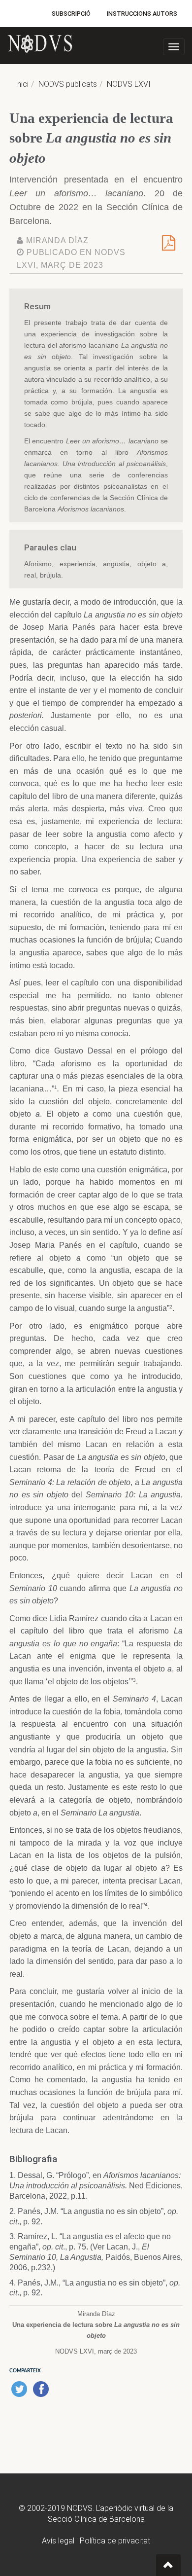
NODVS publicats (68, 84)
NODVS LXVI (129, 84)
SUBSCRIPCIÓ (71, 14)
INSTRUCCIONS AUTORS (142, 14)
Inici (22, 84)
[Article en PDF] (169, 246)
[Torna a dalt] (168, 2565)
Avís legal (58, 2541)
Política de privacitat (115, 2541)
